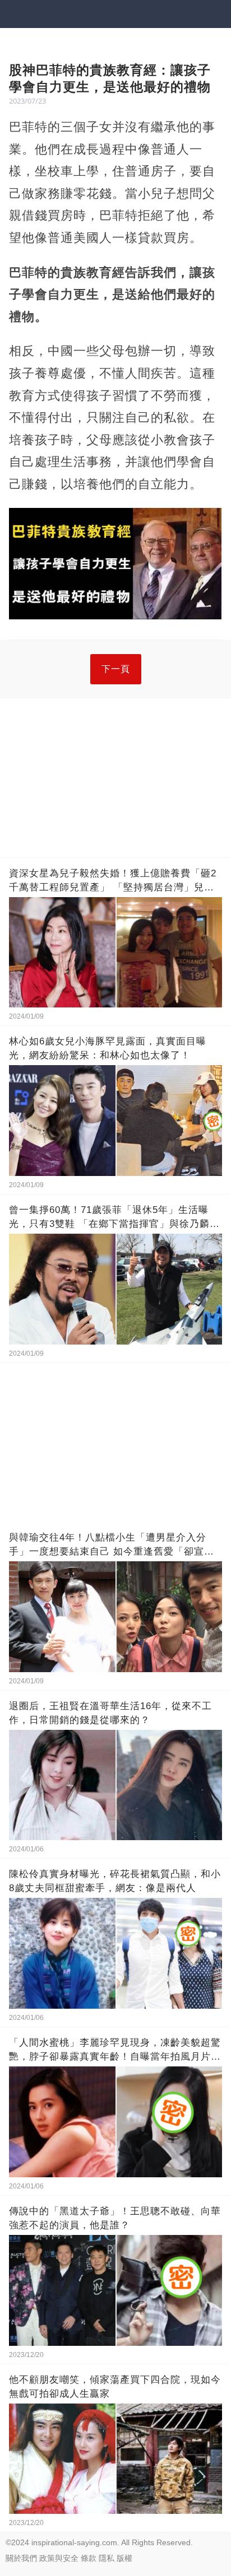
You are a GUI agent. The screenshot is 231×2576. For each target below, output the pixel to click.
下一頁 (116, 669)
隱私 (107, 2558)
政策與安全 (59, 2558)
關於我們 (21, 2558)
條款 (89, 2558)
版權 (124, 2558)
